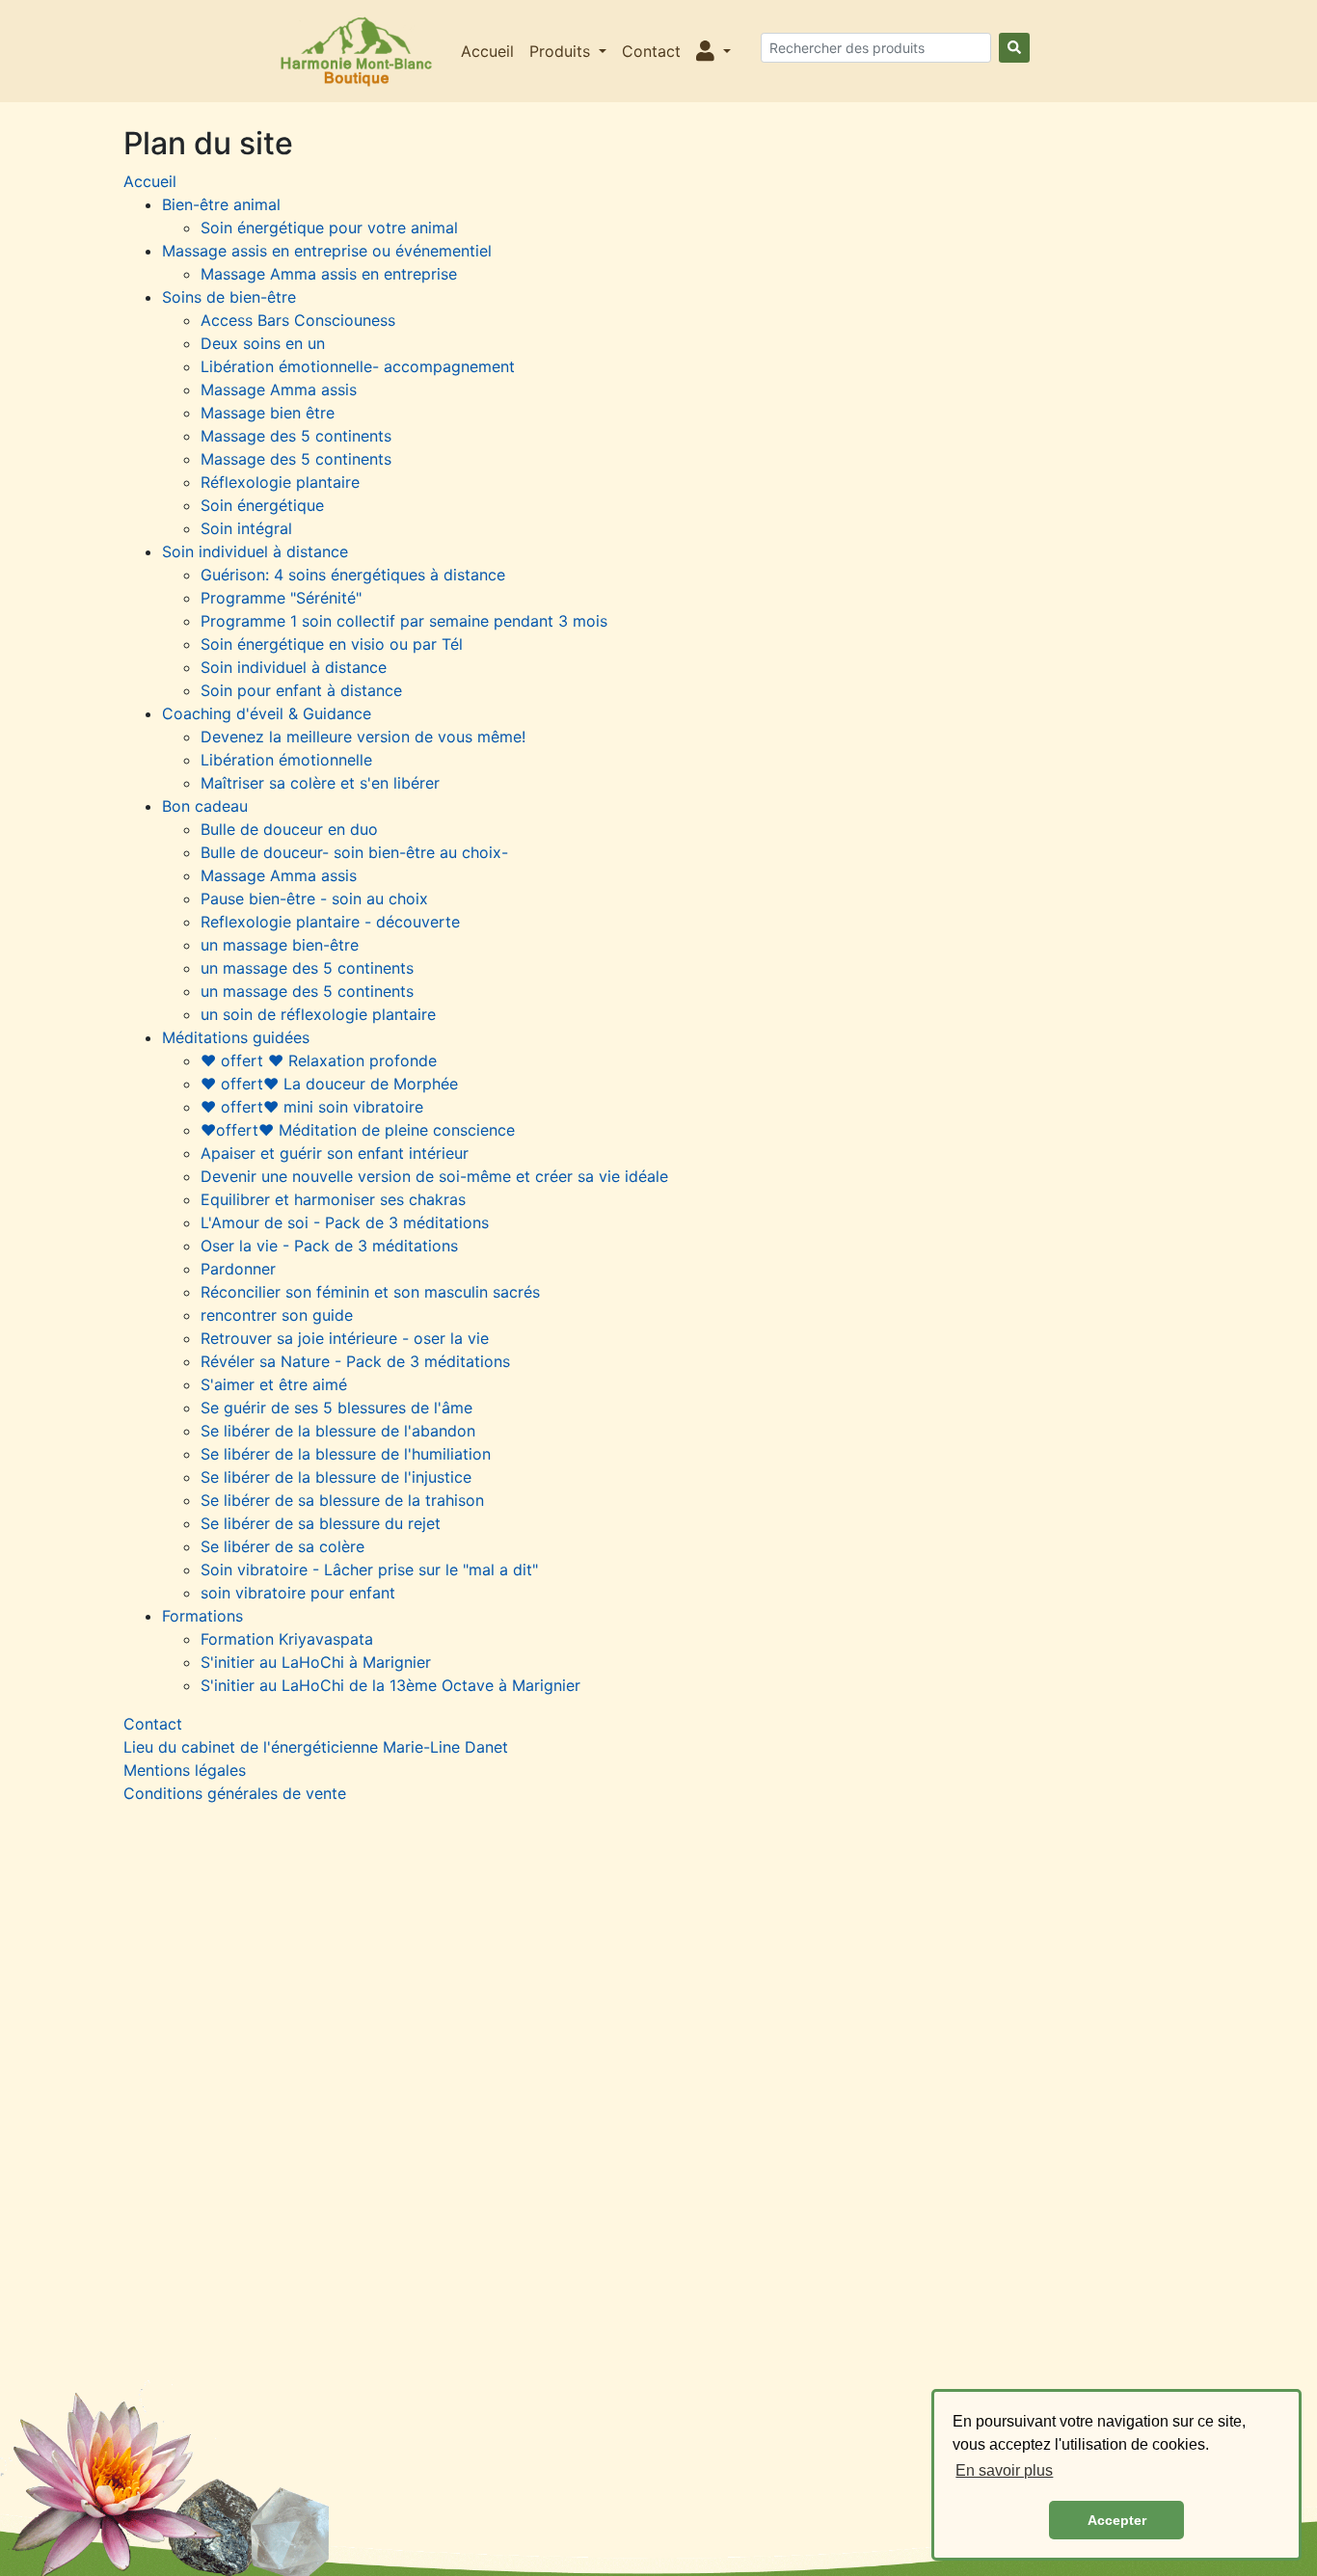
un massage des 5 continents (307, 968)
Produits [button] (562, 51)
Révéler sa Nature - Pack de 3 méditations (355, 1361)
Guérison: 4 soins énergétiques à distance (353, 575)
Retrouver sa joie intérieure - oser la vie (345, 1338)
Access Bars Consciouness (298, 320)
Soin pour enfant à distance (301, 690)
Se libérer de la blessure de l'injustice (336, 1477)
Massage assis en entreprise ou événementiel (327, 251)
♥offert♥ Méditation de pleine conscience (358, 1130)
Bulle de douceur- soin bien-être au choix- (354, 852)
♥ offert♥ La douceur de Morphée (329, 1084)
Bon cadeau (205, 806)
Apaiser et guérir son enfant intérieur (335, 1153)
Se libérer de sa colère (282, 1546)
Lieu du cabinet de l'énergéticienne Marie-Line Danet (316, 1747)
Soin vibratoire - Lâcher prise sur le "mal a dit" (369, 1570)
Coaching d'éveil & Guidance (267, 713)
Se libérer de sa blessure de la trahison (342, 1500)
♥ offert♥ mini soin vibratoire (312, 1107)
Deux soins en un (263, 343)
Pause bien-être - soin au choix (314, 899)
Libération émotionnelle (286, 760)
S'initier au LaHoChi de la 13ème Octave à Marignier (390, 1685)
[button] (713, 51)
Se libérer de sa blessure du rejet (321, 1523)
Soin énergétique (262, 505)
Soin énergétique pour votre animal (329, 228)
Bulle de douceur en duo (289, 829)
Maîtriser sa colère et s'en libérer (320, 783)
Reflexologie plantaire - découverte (330, 922)
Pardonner (238, 1269)
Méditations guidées (236, 1037)
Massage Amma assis (279, 389)
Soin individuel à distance (255, 551)
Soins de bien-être (229, 297)
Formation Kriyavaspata (287, 1639)
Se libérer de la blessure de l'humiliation (346, 1454)
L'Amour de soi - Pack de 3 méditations (345, 1222)
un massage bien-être (280, 945)
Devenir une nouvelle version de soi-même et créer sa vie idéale (434, 1176)
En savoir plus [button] (1004, 2470)
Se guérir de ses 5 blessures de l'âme (336, 1408)
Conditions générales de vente (235, 1793)
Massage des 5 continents (296, 436)
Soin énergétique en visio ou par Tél (332, 644)
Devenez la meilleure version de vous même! (363, 737)
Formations (202, 1616)
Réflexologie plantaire (280, 482)
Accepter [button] (1117, 2520)
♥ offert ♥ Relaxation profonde (319, 1060)
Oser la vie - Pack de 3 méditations (329, 1246)
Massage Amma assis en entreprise (329, 274)
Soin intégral (246, 528)
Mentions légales (185, 1770)
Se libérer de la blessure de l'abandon (338, 1431)
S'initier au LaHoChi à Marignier (316, 1662)
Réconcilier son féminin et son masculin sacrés (370, 1292)
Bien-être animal (221, 204)
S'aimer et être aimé (274, 1384)
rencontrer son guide (277, 1315)
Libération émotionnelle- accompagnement (358, 366)
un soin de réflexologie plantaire (318, 1014)
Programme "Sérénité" (281, 598)
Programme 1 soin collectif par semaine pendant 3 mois (404, 621)
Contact (651, 51)
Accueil (487, 51)
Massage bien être (268, 413)
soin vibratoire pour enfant (298, 1593)
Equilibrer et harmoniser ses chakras (333, 1199)
